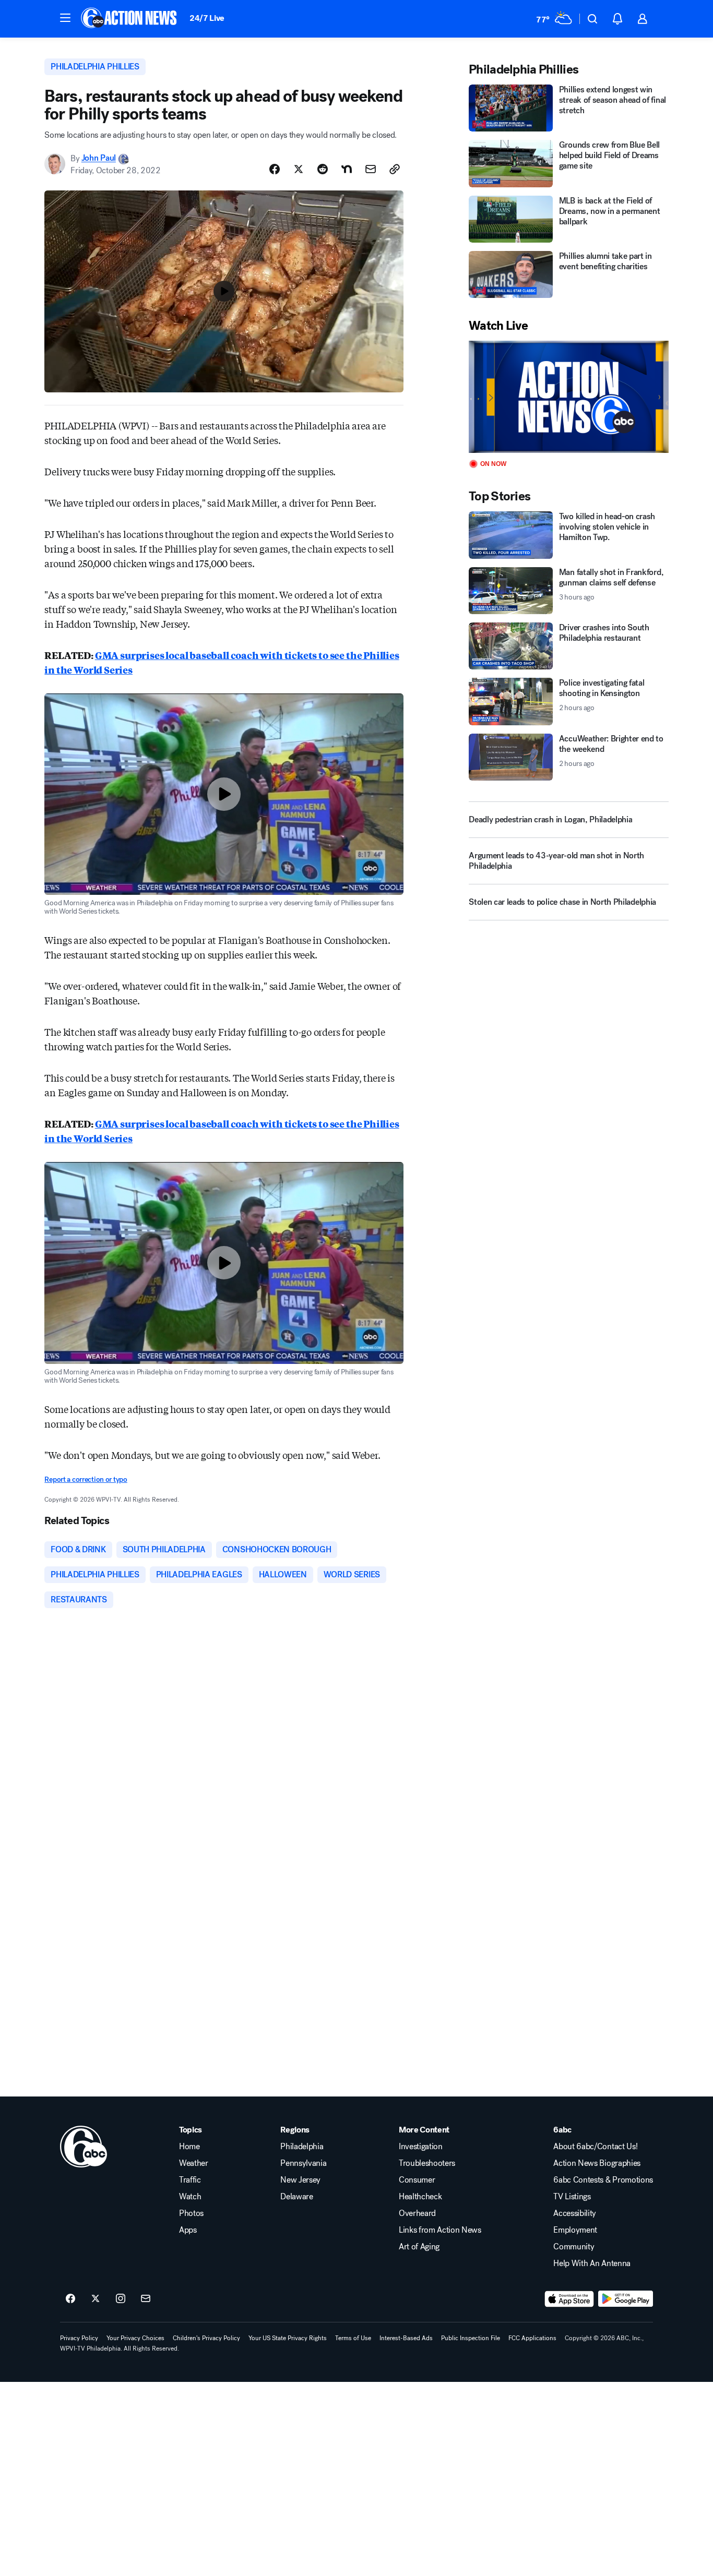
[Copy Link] (395, 169)
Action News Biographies (597, 2163)
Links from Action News (440, 2230)
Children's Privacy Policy (206, 2338)
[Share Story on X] (299, 169)
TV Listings (572, 2197)
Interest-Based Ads (406, 2338)
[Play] (568, 397)
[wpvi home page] (84, 2147)
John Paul (99, 158)
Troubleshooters (427, 2163)
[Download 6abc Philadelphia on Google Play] (626, 2299)
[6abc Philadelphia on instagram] (121, 2299)
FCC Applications (532, 2338)
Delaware (296, 2197)
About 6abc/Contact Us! (595, 2147)
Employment (575, 2230)
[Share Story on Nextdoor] (347, 169)
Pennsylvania (303, 2163)
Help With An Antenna (592, 2263)
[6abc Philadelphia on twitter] (96, 2299)
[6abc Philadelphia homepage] (130, 19)
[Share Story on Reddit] (323, 169)
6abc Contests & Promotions (603, 2180)
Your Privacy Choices (135, 2338)
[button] (65, 18)
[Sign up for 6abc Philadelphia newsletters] (146, 2299)
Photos (191, 2213)
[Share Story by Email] (371, 169)
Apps (188, 2230)
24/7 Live (207, 18)
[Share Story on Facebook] (275, 169)
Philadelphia (302, 2147)
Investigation (421, 2147)
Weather (194, 2163)
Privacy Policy (79, 2338)
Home (189, 2147)
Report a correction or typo (86, 1479)
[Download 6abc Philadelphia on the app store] (569, 2299)
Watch (190, 2197)
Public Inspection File (471, 2338)
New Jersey (300, 2180)
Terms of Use (353, 2338)
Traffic (190, 2180)
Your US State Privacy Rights (288, 2338)
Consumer (417, 2180)
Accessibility (575, 2213)
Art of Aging (419, 2247)
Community (574, 2247)
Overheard (417, 2213)
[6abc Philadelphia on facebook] (70, 2299)
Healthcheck (420, 2197)
